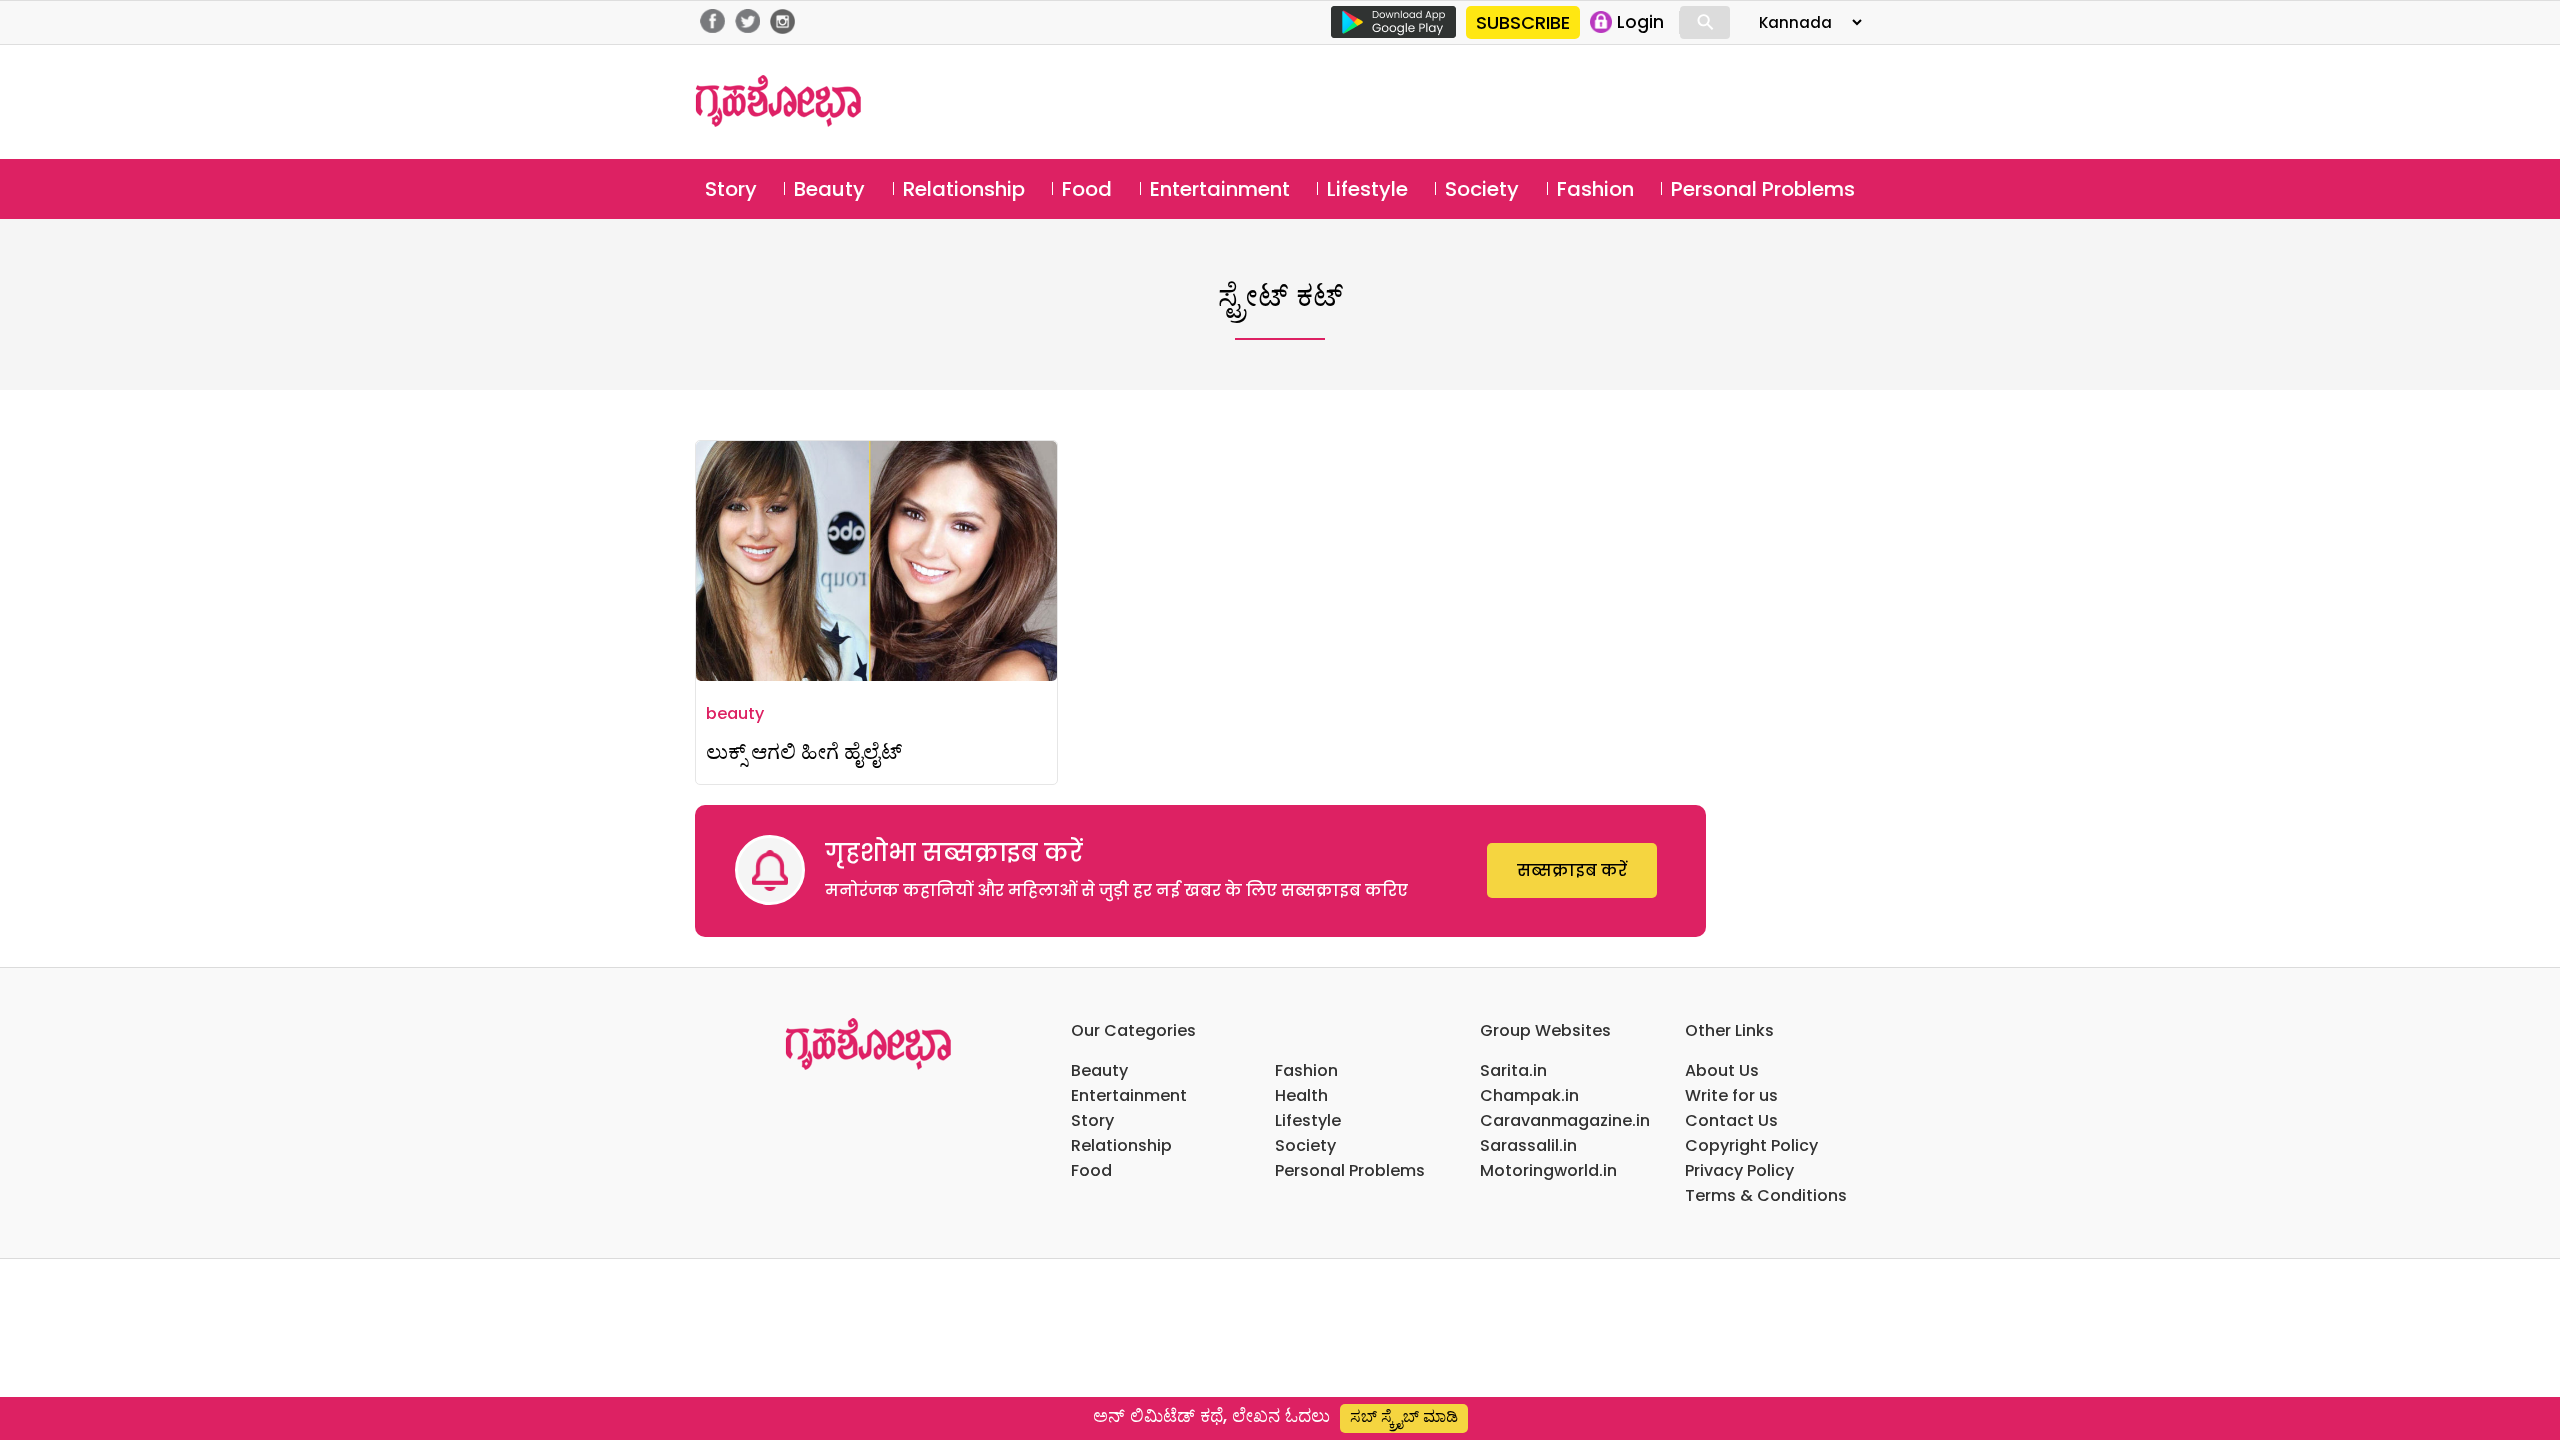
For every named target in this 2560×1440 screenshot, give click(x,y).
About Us (1722, 1070)
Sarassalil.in (1528, 1145)
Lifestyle (1367, 189)
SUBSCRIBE (1523, 22)
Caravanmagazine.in (1565, 1120)
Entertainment (1220, 189)
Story (731, 189)
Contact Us (1731, 1120)
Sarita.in (1513, 1070)
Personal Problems (1763, 189)
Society (1482, 189)
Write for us (1731, 1095)
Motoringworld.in (1548, 1170)
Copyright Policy (1751, 1145)
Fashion (1595, 189)
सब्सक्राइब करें (1572, 870)
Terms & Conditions (1766, 1195)
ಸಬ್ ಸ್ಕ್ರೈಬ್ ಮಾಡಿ (1404, 1416)
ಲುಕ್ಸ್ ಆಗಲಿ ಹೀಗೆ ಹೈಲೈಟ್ (804, 751)
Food (1087, 189)
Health (1301, 1095)
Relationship (964, 189)
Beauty (829, 189)
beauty (735, 713)
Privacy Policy (1739, 1170)
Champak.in (1529, 1095)
